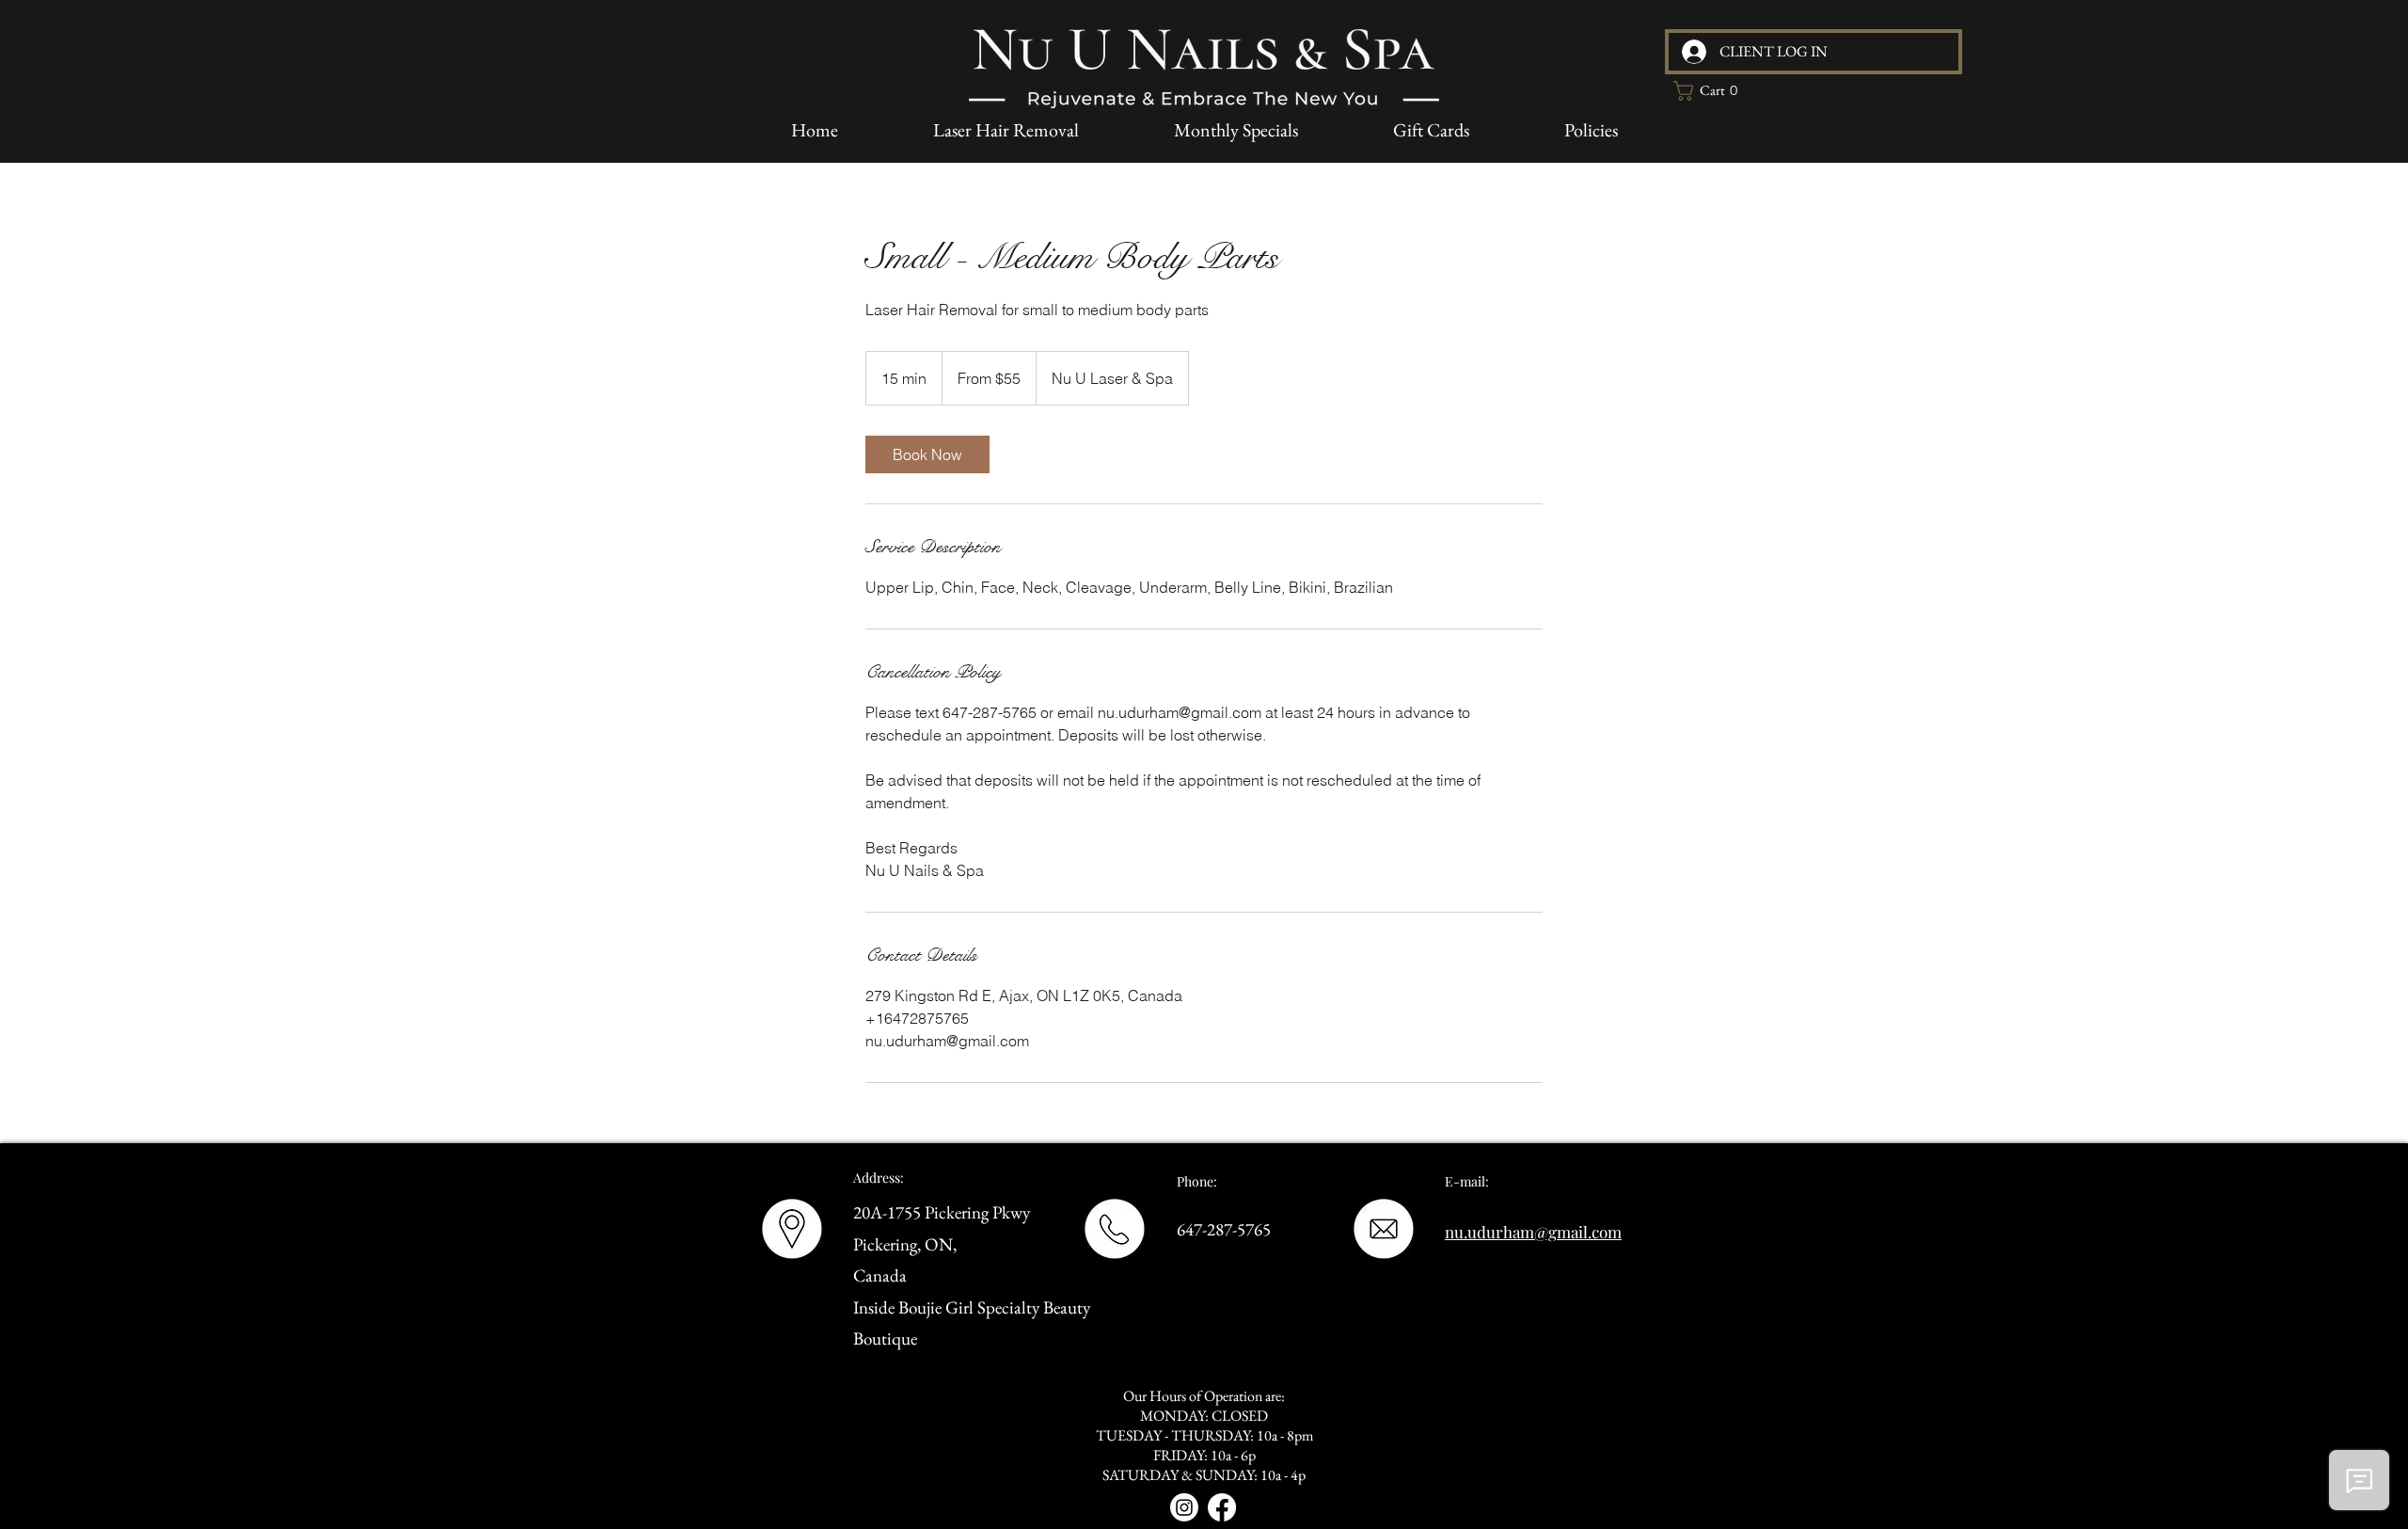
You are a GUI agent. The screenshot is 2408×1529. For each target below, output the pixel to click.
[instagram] (1184, 1507)
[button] (1711, 91)
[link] (927, 454)
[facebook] (1222, 1507)
